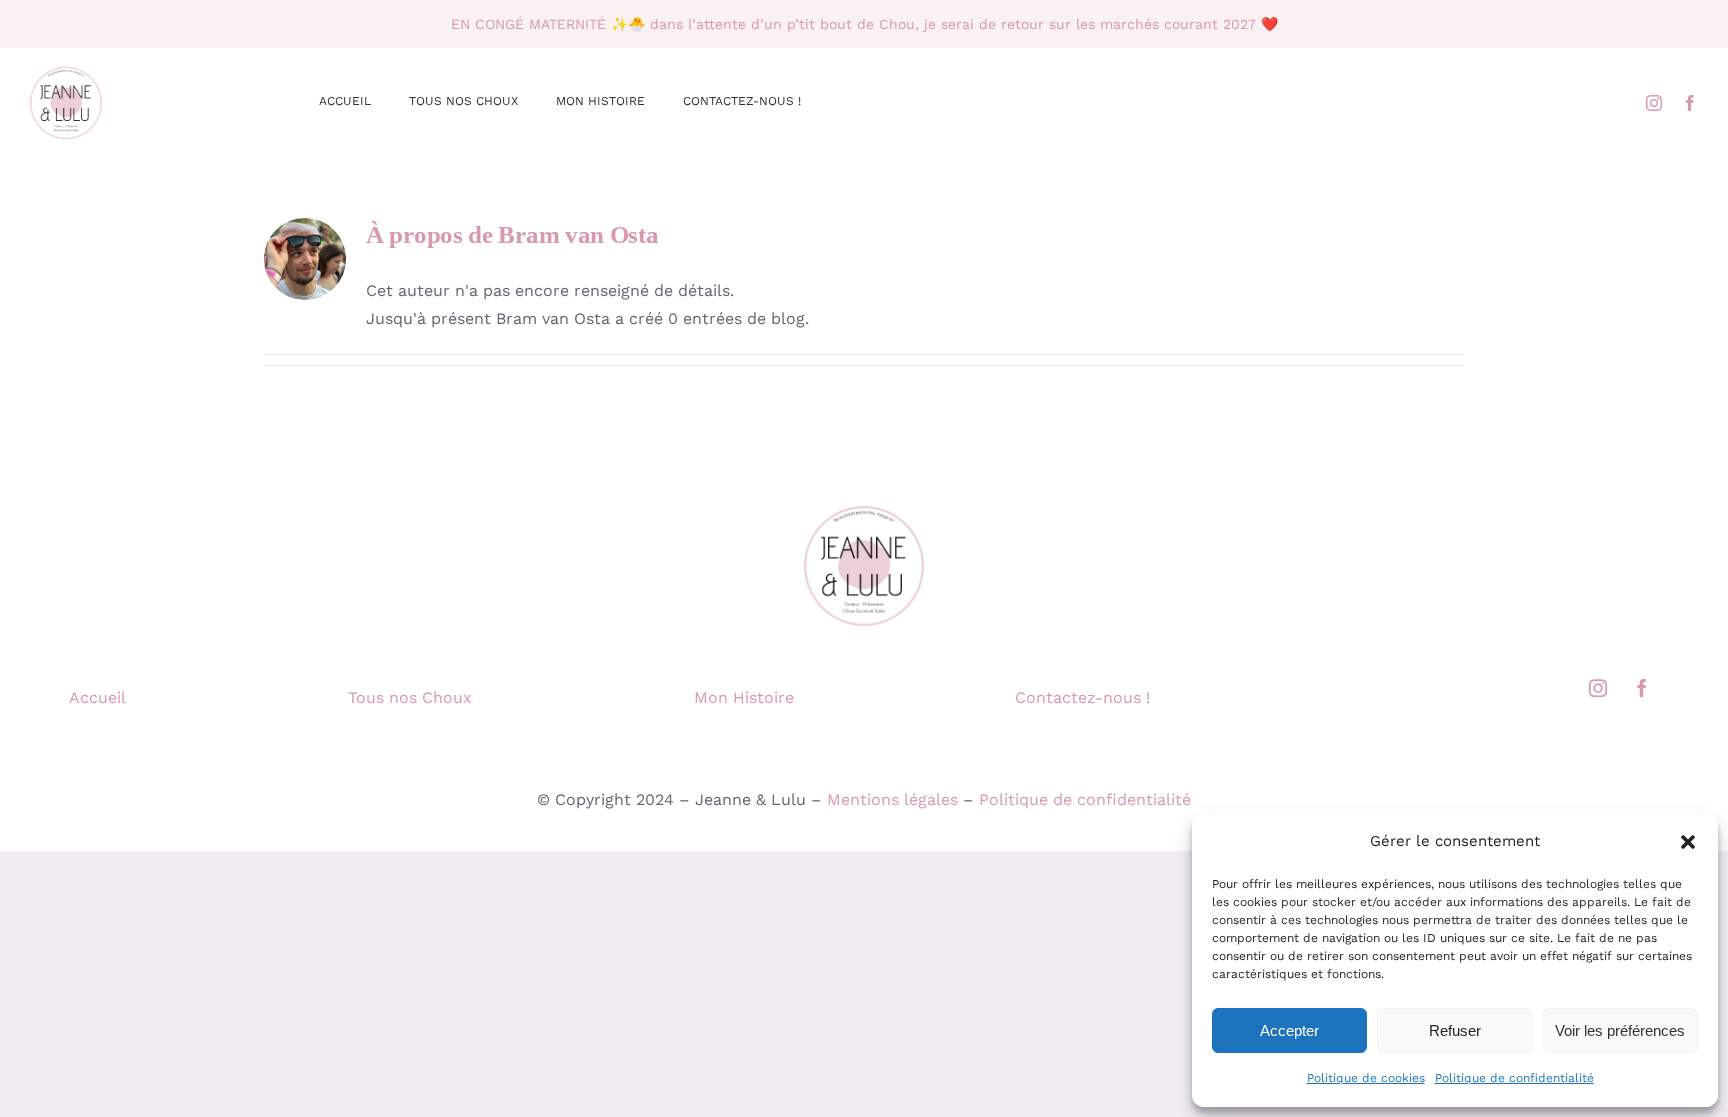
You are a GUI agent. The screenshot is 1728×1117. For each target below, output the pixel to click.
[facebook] (1690, 103)
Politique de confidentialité (1514, 1078)
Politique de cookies (1366, 1078)
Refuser (1455, 1030)
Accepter (1289, 1030)
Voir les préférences (1620, 1030)
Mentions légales (892, 799)
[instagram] (1654, 103)
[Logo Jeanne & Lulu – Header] (110, 71)
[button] (1688, 842)
